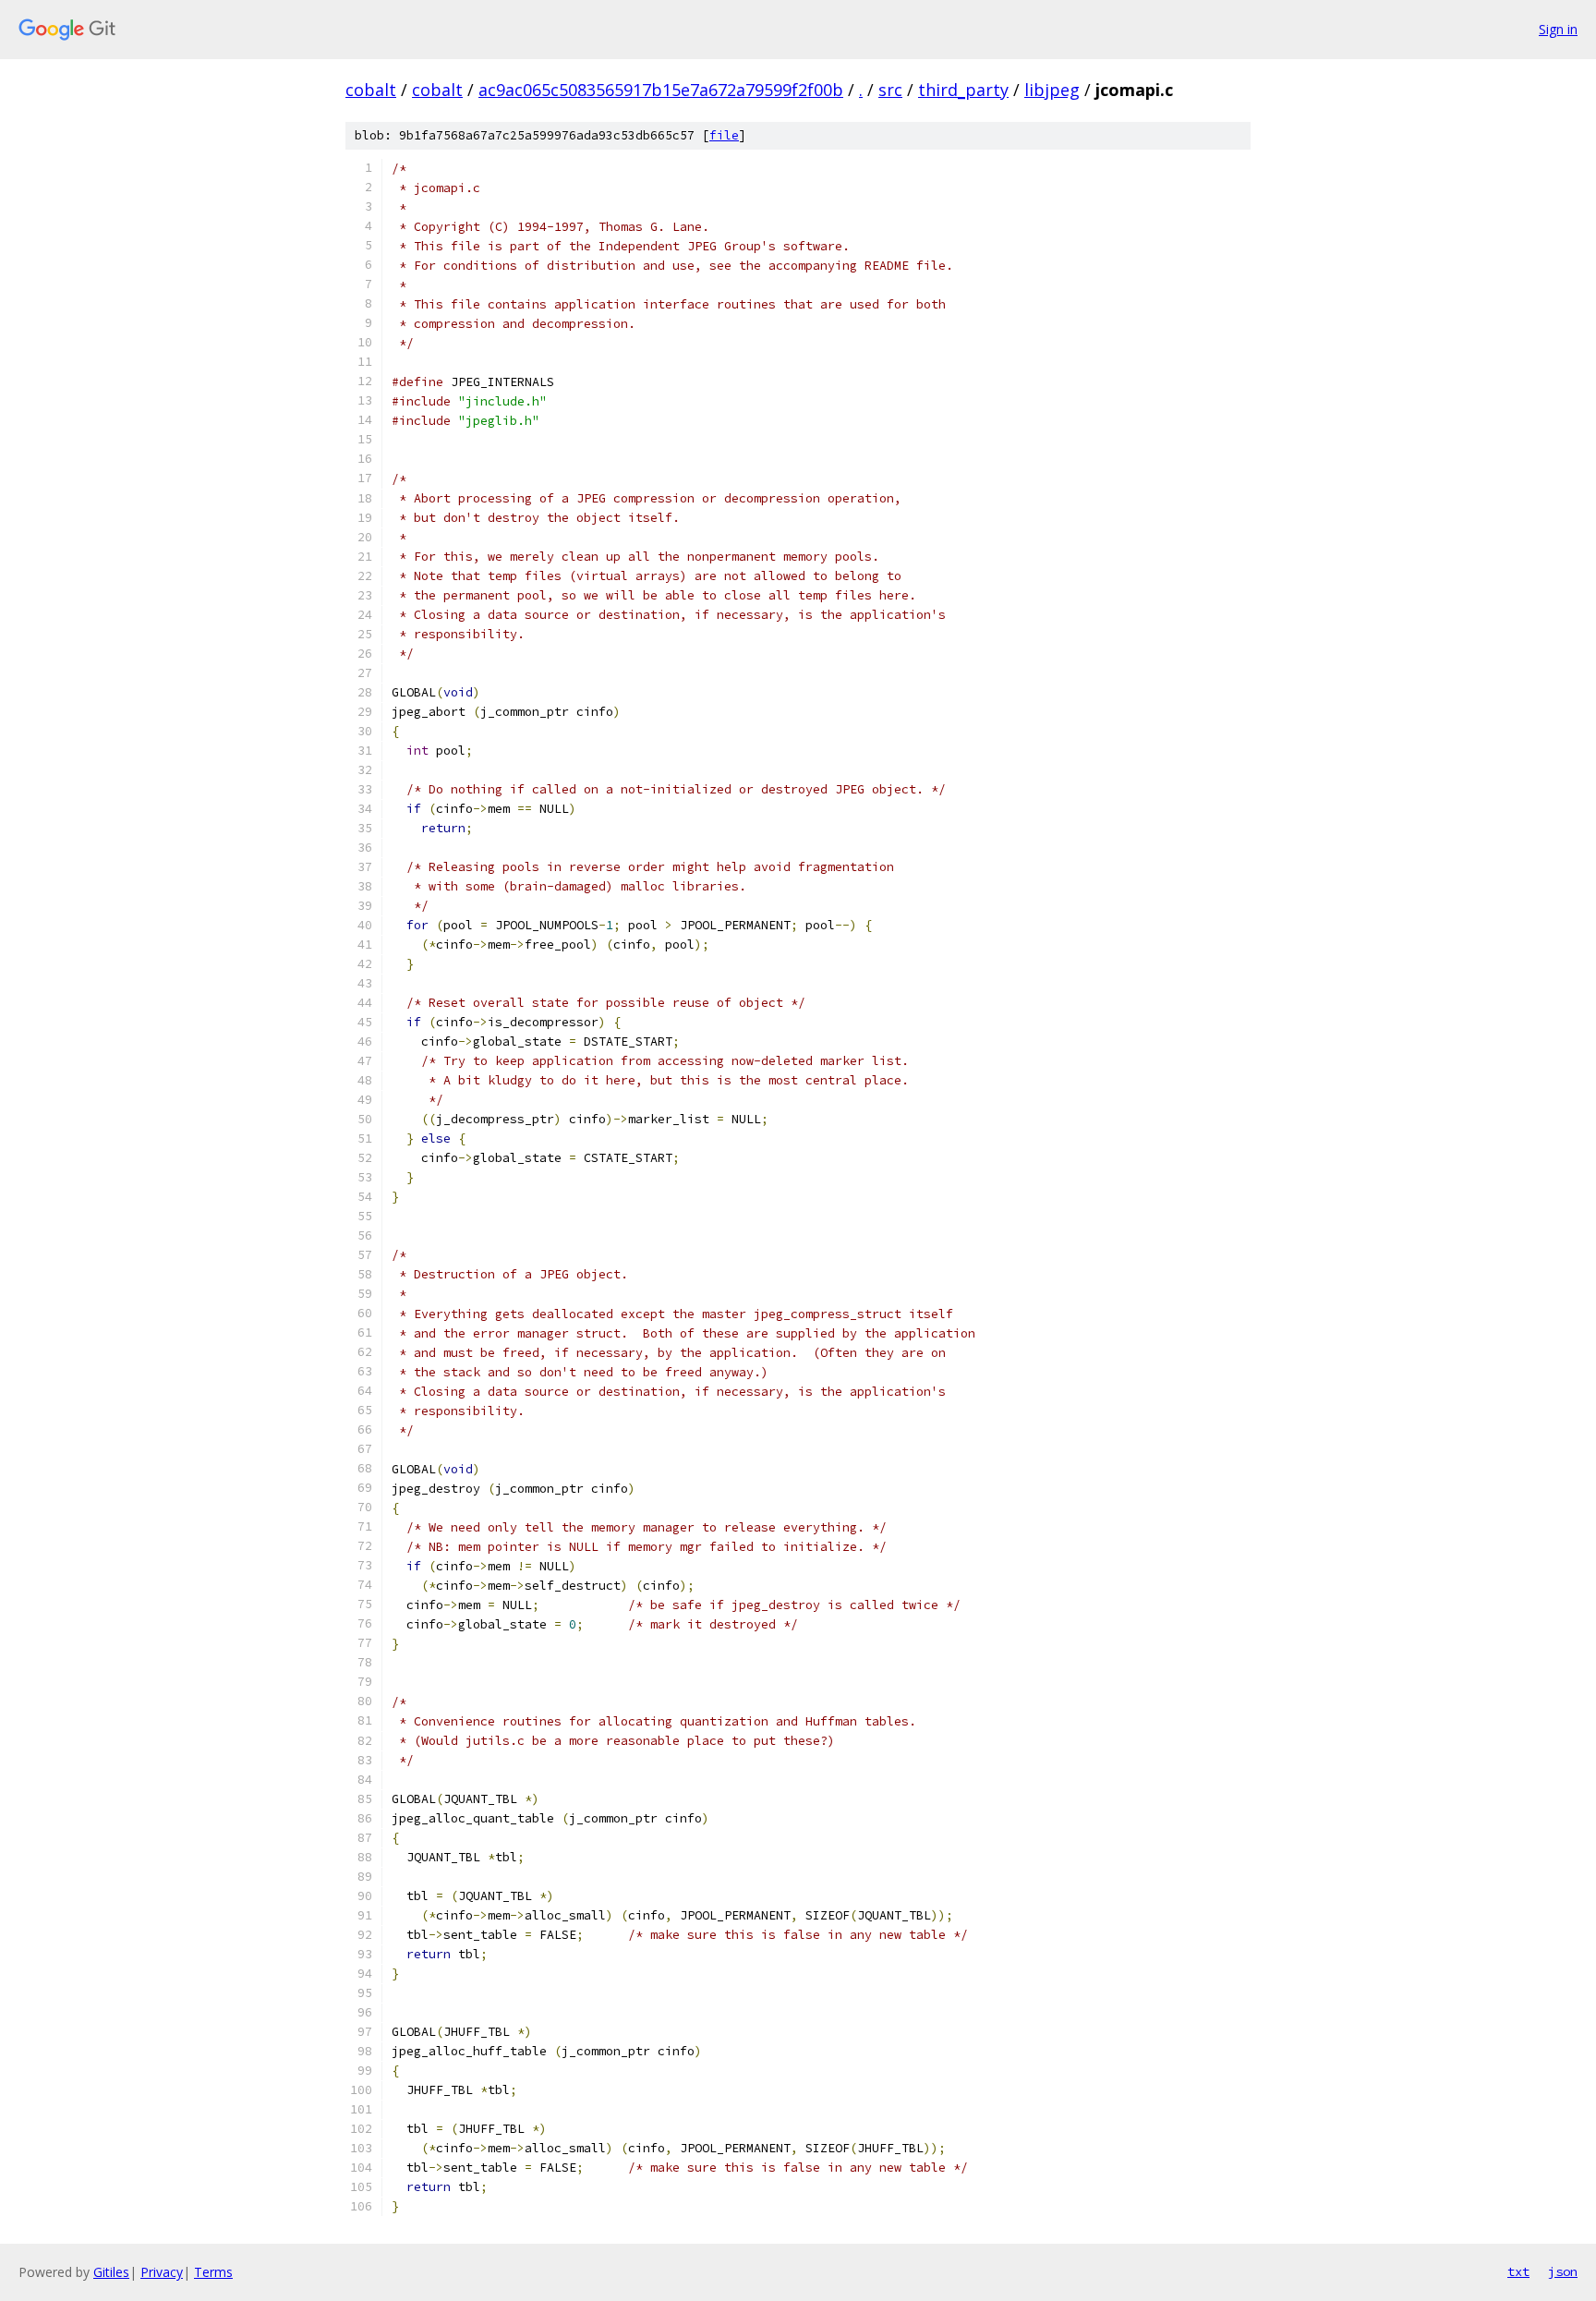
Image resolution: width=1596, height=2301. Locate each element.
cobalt (371, 90)
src (890, 90)
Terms (213, 2272)
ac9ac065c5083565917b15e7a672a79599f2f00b (661, 90)
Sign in (1558, 29)
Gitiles (111, 2272)
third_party (963, 90)
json (1563, 2271)
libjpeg (1052, 90)
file (724, 135)
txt (1518, 2271)
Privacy (162, 2272)
